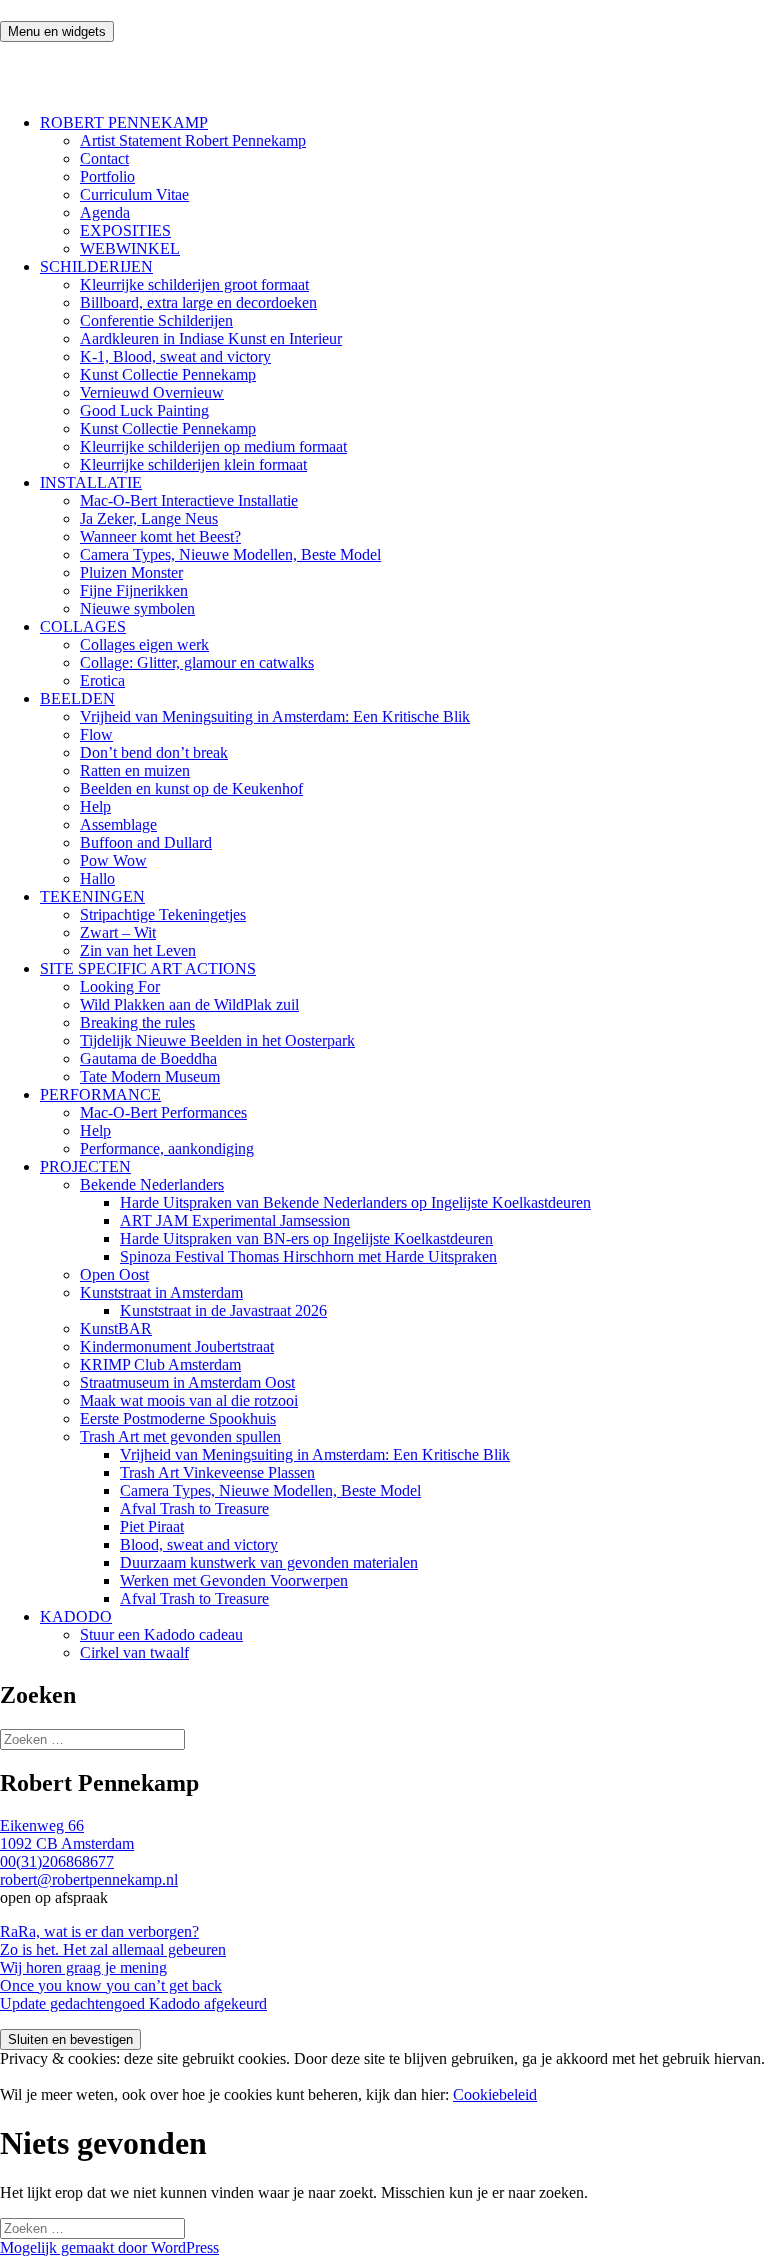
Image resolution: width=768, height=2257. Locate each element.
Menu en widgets (57, 31)
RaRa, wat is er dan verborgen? (99, 1931)
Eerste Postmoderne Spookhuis (178, 1418)
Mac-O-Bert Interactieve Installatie (189, 500)
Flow (96, 734)
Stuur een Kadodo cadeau (161, 1634)
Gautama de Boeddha (148, 1058)
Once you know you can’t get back (111, 1985)
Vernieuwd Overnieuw (152, 392)
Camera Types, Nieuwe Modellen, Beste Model (230, 554)
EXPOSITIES (125, 230)
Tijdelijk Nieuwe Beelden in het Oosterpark (217, 1040)
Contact (104, 158)
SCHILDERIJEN (96, 266)
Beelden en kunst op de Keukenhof (191, 788)
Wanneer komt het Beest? (160, 536)
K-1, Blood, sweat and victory (175, 356)
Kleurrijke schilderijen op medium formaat (213, 446)
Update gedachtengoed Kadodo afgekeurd (133, 2003)
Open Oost (114, 1274)
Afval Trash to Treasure (194, 1508)
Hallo (97, 878)
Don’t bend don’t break (154, 752)
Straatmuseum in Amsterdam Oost (187, 1382)
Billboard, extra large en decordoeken (198, 302)
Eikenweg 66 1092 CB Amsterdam (67, 1834)
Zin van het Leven (138, 950)
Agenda (105, 212)
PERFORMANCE (100, 1094)
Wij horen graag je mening (83, 1967)
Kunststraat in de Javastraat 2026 (223, 1310)
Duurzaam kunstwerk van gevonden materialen (269, 1562)
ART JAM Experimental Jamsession (235, 1220)
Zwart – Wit (118, 932)
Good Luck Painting (144, 410)
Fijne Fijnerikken (134, 590)
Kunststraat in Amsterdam (161, 1292)
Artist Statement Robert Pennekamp (193, 140)
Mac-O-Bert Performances (163, 1112)
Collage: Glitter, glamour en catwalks (197, 662)
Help (95, 806)
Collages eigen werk (144, 644)
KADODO (76, 1616)
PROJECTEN (85, 1166)
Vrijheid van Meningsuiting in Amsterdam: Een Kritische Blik (275, 716)
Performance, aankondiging (167, 1148)
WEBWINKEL (130, 248)
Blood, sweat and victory (199, 1544)
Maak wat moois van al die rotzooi (189, 1400)
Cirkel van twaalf (134, 1652)
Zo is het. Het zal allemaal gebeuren (113, 1949)
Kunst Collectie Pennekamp (168, 374)
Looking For (120, 986)
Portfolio (107, 176)
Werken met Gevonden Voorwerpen (234, 1580)
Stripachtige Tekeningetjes (163, 914)
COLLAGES (83, 626)
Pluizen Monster (131, 572)
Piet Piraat (152, 1526)
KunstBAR (116, 1328)
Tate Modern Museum (150, 1076)
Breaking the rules (137, 1022)
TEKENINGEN (92, 896)
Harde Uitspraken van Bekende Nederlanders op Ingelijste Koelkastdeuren (355, 1202)
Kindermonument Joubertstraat (177, 1346)
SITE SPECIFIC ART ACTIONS (148, 968)
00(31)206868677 (57, 1861)
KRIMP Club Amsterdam (160, 1364)
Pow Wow (113, 860)
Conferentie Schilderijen (156, 320)
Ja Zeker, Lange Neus (149, 518)
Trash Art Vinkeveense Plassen (217, 1472)
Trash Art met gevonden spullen (180, 1436)
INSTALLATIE (91, 482)
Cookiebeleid (495, 2094)
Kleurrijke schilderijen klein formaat (193, 464)
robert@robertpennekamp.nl (89, 1879)
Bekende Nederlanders (152, 1184)
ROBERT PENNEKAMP (124, 122)
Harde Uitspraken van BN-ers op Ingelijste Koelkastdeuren (306, 1238)
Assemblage (118, 824)
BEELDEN (77, 698)
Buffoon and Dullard (146, 842)
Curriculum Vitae (134, 194)
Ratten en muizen (135, 770)
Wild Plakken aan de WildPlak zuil (189, 1004)
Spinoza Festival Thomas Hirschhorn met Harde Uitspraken (308, 1256)
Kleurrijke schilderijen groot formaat (194, 284)
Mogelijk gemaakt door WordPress (109, 2247)
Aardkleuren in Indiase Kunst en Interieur (211, 338)
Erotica (102, 680)
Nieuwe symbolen (137, 608)
